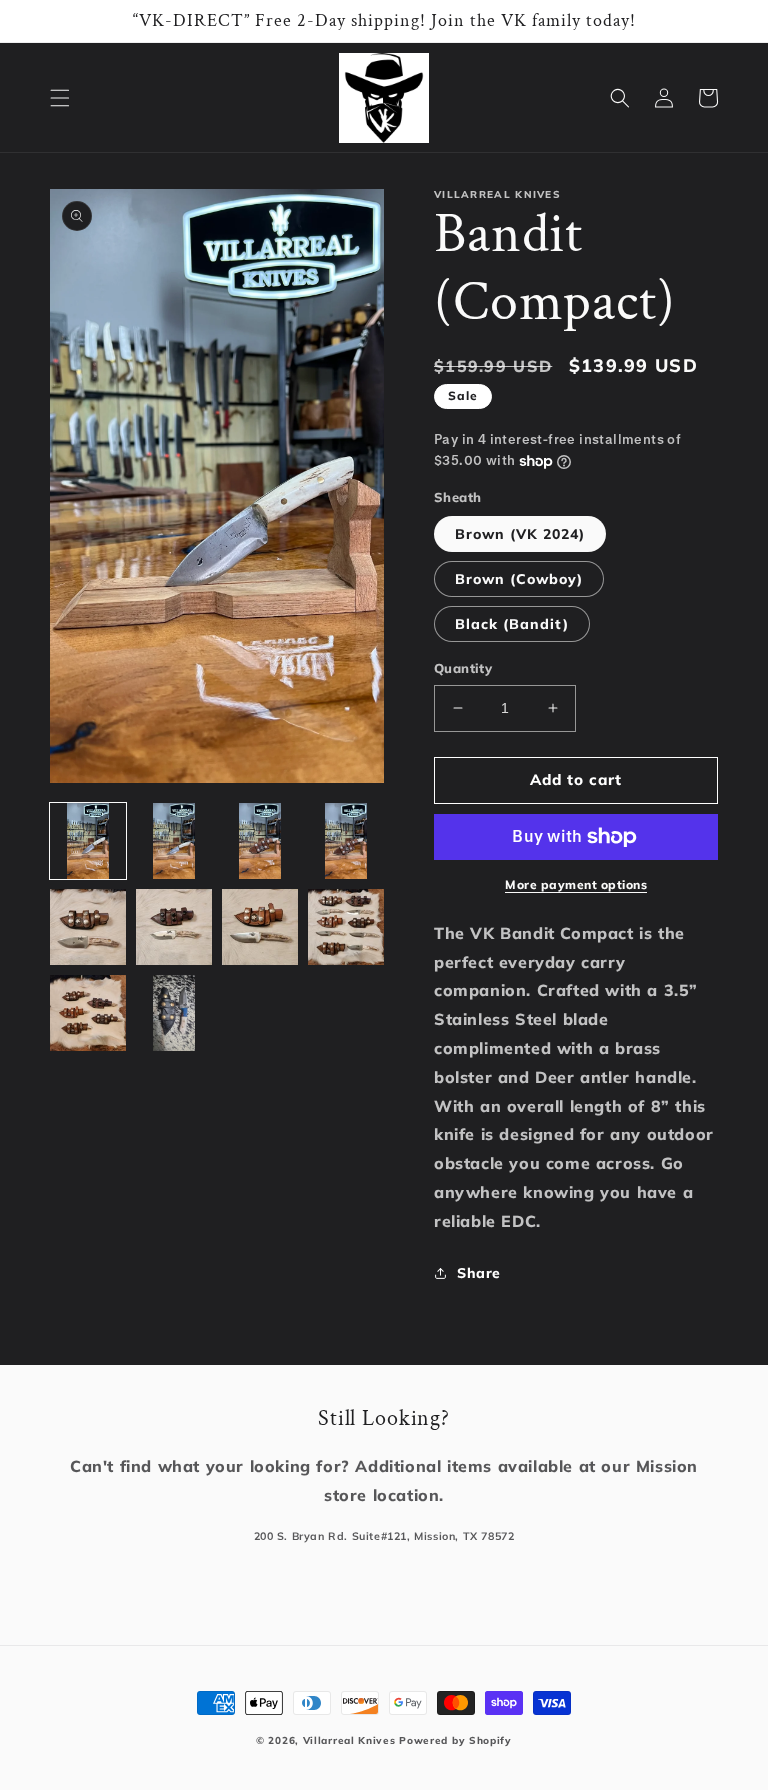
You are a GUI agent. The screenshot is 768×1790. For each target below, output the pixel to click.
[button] (60, 98)
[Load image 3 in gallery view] (260, 841)
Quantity (463, 668)
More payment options (576, 884)
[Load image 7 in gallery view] (260, 927)
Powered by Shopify (455, 1740)
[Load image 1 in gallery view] (88, 841)
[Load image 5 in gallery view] (88, 927)
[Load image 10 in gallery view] (174, 1013)
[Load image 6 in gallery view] (174, 927)
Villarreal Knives (349, 1740)
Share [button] (479, 1273)
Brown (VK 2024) (520, 534)
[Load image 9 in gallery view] (88, 1013)
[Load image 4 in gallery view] (346, 841)
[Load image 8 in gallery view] (346, 927)
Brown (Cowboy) (519, 579)
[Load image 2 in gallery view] (174, 841)
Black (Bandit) (512, 624)
